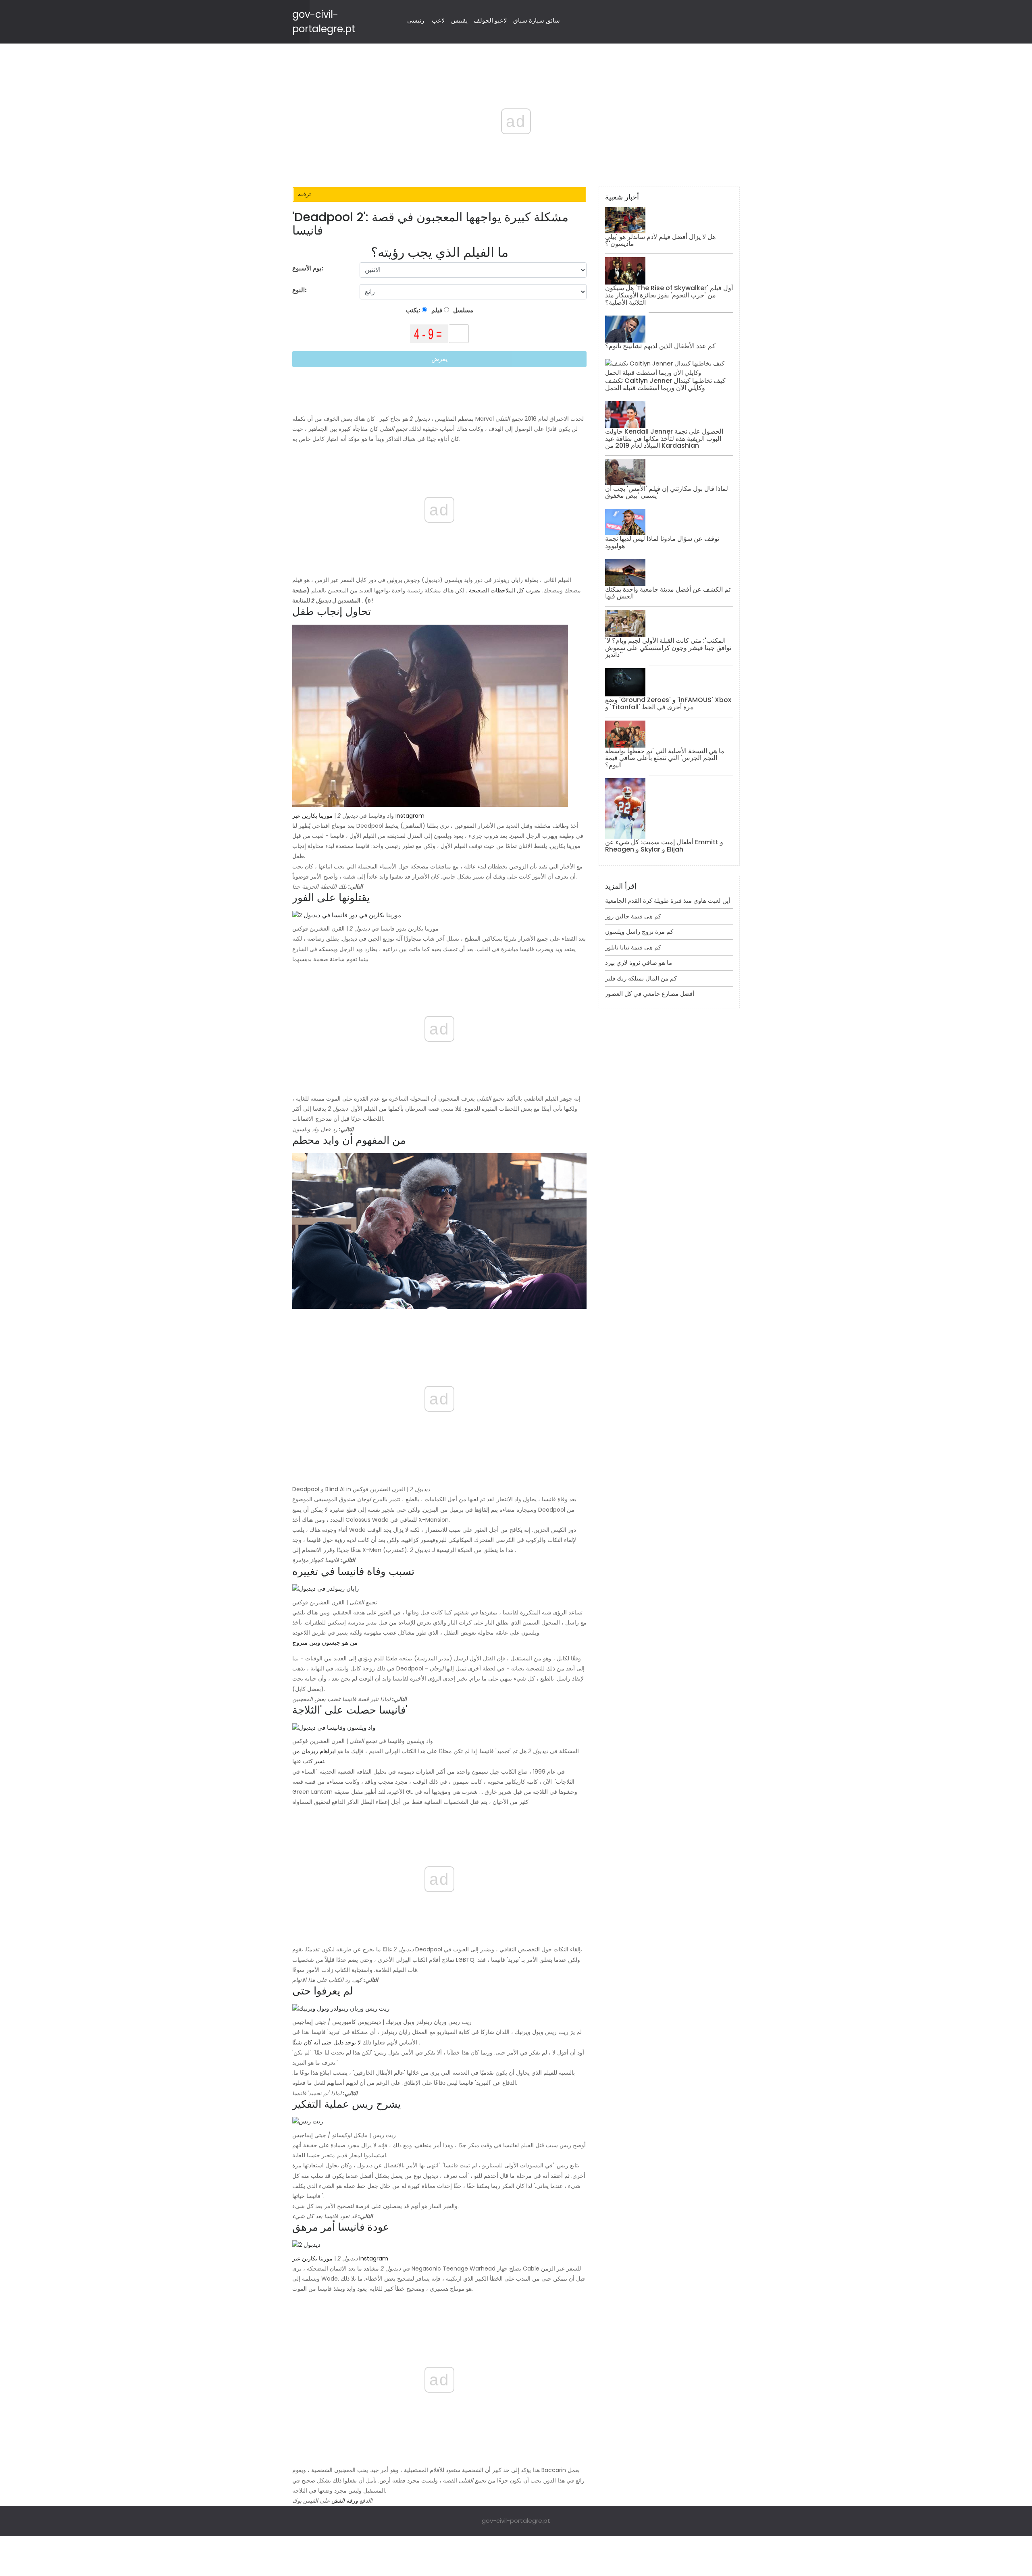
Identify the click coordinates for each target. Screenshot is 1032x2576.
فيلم (436, 310)
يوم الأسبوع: (308, 268)
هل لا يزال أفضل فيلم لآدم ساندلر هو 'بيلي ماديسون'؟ (660, 240)
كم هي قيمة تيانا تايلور (633, 947)
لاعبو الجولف (490, 20)
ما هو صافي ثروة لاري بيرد (639, 963)
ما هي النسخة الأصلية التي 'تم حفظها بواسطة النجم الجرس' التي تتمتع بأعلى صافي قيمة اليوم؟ (665, 758)
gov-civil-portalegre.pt (516, 2521)
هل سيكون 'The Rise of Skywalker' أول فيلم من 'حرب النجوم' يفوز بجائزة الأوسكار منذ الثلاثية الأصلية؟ (669, 295)
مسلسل (463, 310)
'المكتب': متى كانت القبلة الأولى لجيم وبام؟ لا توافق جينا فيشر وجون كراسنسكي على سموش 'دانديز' (668, 648)
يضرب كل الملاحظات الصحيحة (505, 590)
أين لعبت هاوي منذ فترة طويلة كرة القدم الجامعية (668, 901)
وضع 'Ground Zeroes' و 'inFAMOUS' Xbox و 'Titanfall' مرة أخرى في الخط (668, 703)
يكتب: (414, 310)
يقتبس (459, 20)
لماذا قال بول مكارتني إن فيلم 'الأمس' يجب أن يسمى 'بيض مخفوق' (667, 492)
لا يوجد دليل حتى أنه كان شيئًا (327, 2042)
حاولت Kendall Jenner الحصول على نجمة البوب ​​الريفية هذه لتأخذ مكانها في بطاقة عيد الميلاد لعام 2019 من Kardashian (664, 438)
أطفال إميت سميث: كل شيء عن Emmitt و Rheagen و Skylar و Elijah (664, 846)
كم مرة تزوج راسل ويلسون (639, 932)
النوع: (300, 290)
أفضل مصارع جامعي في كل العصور (650, 994)
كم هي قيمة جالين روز (633, 916)
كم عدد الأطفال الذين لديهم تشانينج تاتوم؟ (660, 346)
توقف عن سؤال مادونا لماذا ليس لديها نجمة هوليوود (662, 542)
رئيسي (416, 20)
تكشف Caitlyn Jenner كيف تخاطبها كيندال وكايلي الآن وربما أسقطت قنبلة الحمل (665, 384)
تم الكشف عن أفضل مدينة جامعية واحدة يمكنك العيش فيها (668, 593)
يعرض (439, 359)
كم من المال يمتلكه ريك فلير (641, 978)
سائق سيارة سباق (537, 20)
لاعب (438, 20)
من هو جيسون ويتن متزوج (325, 1642)
